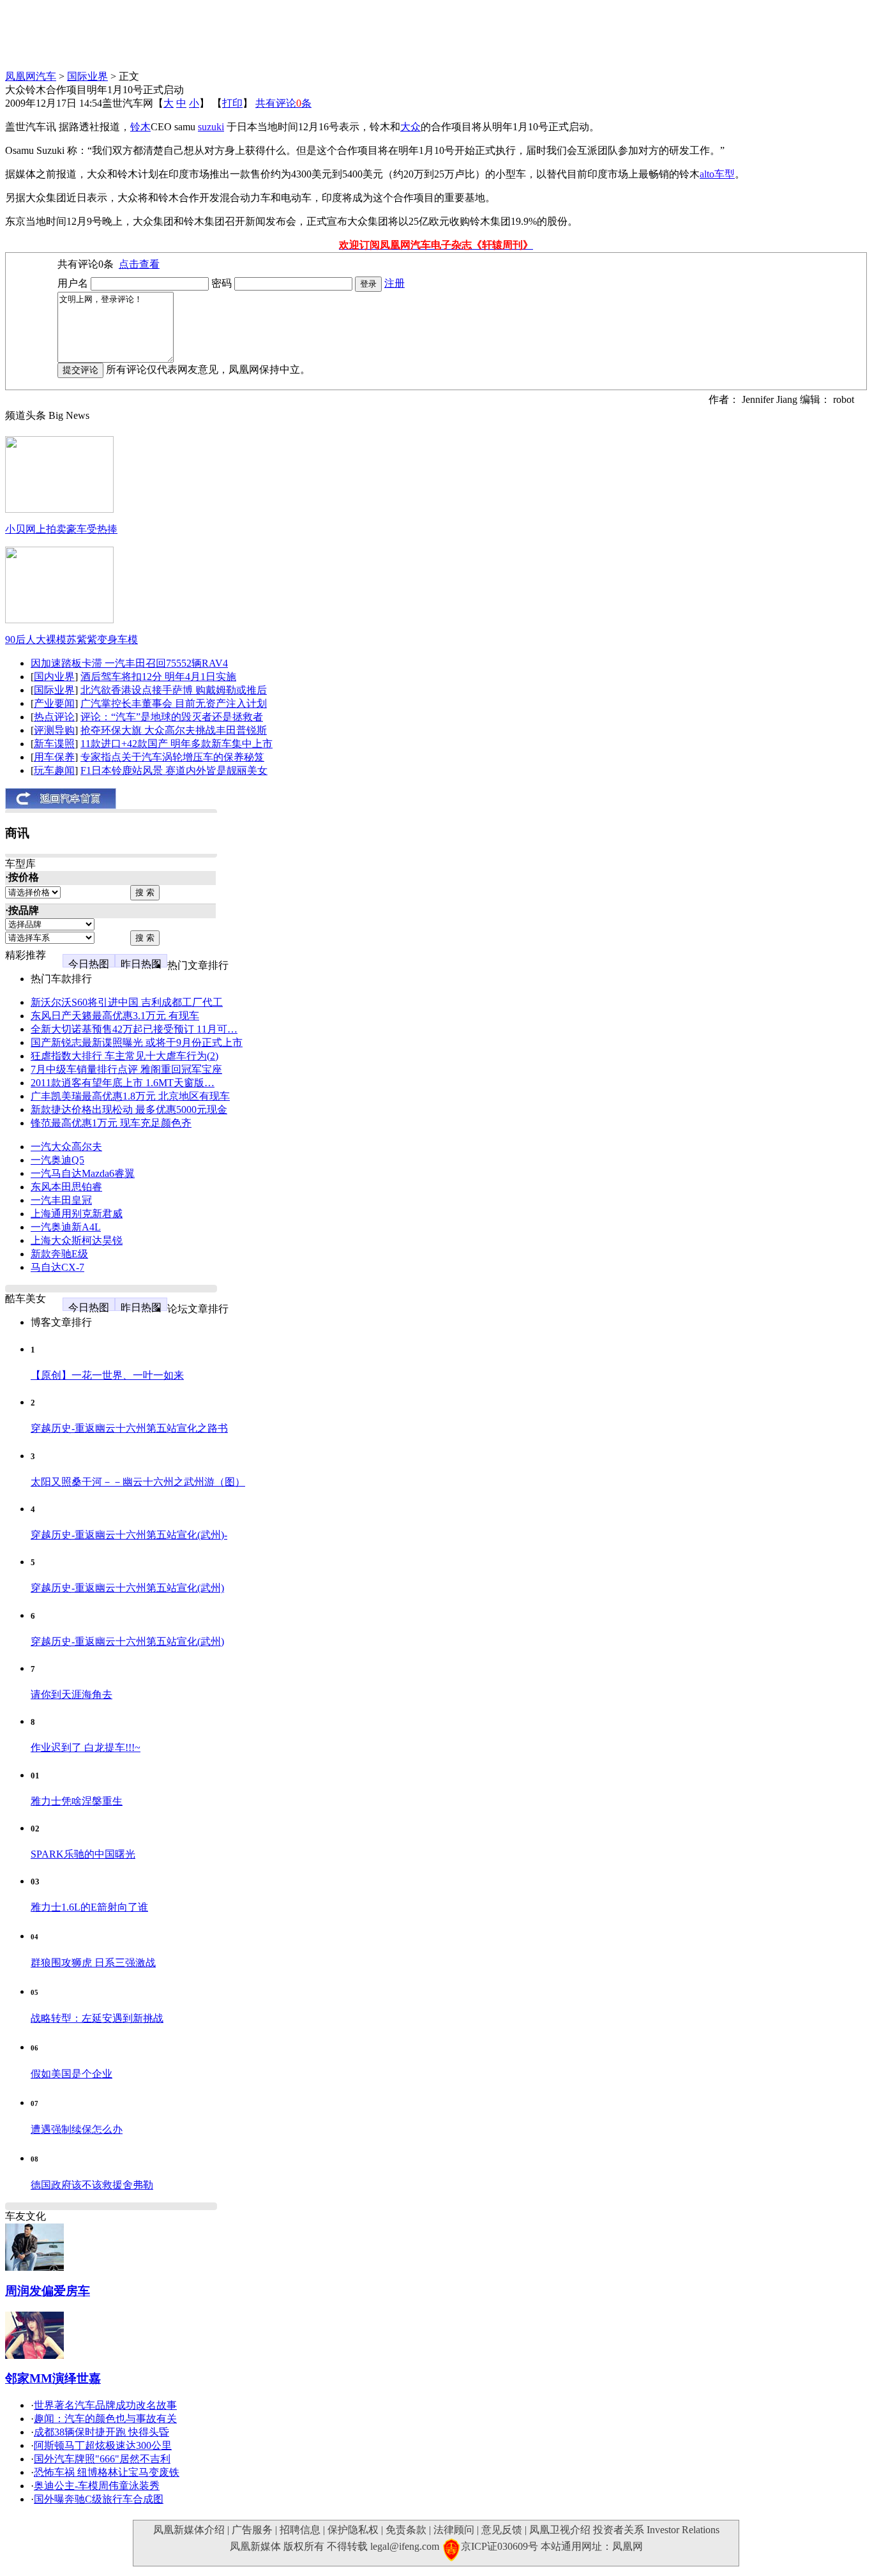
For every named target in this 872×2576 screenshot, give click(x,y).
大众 (410, 127)
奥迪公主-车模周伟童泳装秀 (97, 2486)
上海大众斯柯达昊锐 (77, 1240)
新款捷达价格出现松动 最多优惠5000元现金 (129, 1110)
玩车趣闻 (54, 770)
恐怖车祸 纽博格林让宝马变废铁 (107, 2472)
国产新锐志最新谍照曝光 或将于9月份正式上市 (137, 1042)
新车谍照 (54, 744)
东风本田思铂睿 (66, 1187)
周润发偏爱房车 (48, 2291)
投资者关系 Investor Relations (656, 2530)
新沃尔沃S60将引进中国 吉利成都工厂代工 (127, 1002)
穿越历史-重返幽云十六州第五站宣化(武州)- (129, 1535)
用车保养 (54, 757)
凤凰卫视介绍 (560, 2530)
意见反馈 (502, 2530)
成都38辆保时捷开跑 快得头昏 (101, 2432)
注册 (395, 283)
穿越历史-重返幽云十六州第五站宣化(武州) (127, 1588)
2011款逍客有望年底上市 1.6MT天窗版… (123, 1083)
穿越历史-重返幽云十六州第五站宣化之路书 (129, 1428)
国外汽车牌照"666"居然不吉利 (102, 2459)
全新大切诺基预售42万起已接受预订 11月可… (134, 1029)
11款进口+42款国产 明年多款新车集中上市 (177, 744)
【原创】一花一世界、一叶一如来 (107, 1375)
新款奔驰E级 (59, 1254)
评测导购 (54, 730)
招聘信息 (300, 2530)
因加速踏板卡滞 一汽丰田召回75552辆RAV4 (129, 663)
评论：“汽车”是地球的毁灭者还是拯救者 (172, 717)
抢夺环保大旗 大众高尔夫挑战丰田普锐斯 (174, 730)
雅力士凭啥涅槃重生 (77, 1801)
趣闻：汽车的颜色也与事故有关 (105, 2419)
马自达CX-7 (57, 1267)
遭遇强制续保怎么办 (77, 2129)
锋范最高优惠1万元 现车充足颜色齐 (111, 1123)
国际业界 (87, 76)
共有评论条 (283, 103)
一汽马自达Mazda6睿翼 (83, 1173)
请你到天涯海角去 (71, 1694)
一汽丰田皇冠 (61, 1200)
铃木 (140, 127)
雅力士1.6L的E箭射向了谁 (89, 1907)
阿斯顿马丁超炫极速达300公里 (103, 2445)
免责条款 (406, 2530)
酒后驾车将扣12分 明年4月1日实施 (158, 677)
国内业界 (54, 677)
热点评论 (54, 717)
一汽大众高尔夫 (66, 1147)
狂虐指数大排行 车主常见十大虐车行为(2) (124, 1056)
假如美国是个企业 (71, 2074)
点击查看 (139, 264)
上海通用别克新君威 (77, 1214)
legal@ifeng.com (405, 2546)
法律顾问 (454, 2530)
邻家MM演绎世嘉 (53, 2378)
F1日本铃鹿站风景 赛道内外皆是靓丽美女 (174, 770)
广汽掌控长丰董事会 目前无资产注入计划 (174, 703)
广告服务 (252, 2530)
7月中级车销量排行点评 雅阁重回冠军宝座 (126, 1069)
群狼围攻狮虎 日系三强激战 (93, 1963)
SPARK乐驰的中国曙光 (83, 1854)
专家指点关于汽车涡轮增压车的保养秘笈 (172, 757)
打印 (232, 103)
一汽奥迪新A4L (66, 1227)
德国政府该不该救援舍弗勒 (92, 2185)
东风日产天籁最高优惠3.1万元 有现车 (115, 1016)
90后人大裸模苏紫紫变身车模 (71, 640)
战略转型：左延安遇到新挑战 (97, 2018)
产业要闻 (54, 703)
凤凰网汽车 (31, 76)
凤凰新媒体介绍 (189, 2530)
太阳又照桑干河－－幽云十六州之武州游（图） (138, 1482)
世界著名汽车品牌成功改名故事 (105, 2405)
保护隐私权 (353, 2530)
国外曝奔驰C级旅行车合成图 (99, 2499)
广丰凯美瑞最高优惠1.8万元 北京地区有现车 (130, 1096)
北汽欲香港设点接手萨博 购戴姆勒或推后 (174, 690)
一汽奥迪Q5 (57, 1160)
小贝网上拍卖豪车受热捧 (61, 529)
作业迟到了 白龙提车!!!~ (86, 1747)
